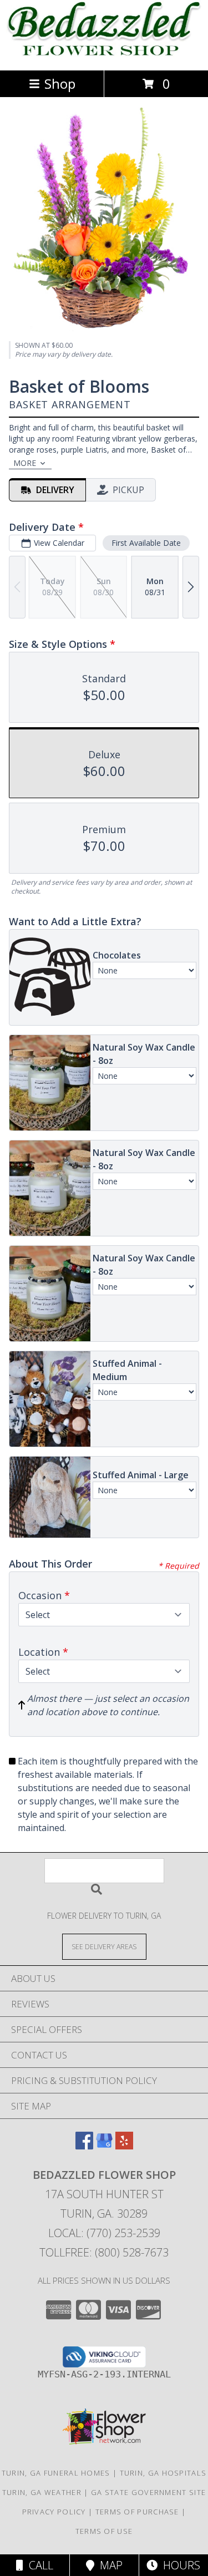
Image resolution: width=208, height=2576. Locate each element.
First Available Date (146, 543)
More (25, 463)
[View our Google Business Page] (104, 2146)
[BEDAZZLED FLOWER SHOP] (104, 54)
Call (38, 2565)
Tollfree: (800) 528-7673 (104, 2252)
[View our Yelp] (124, 2146)
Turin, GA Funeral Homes (56, 2473)
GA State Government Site (148, 2492)
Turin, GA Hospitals (163, 2473)
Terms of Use (104, 2531)
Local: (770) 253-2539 (104, 2233)
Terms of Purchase (137, 2512)
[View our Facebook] (84, 2146)
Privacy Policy (54, 2512)
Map (108, 2565)
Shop (60, 83)
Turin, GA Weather (42, 2492)
